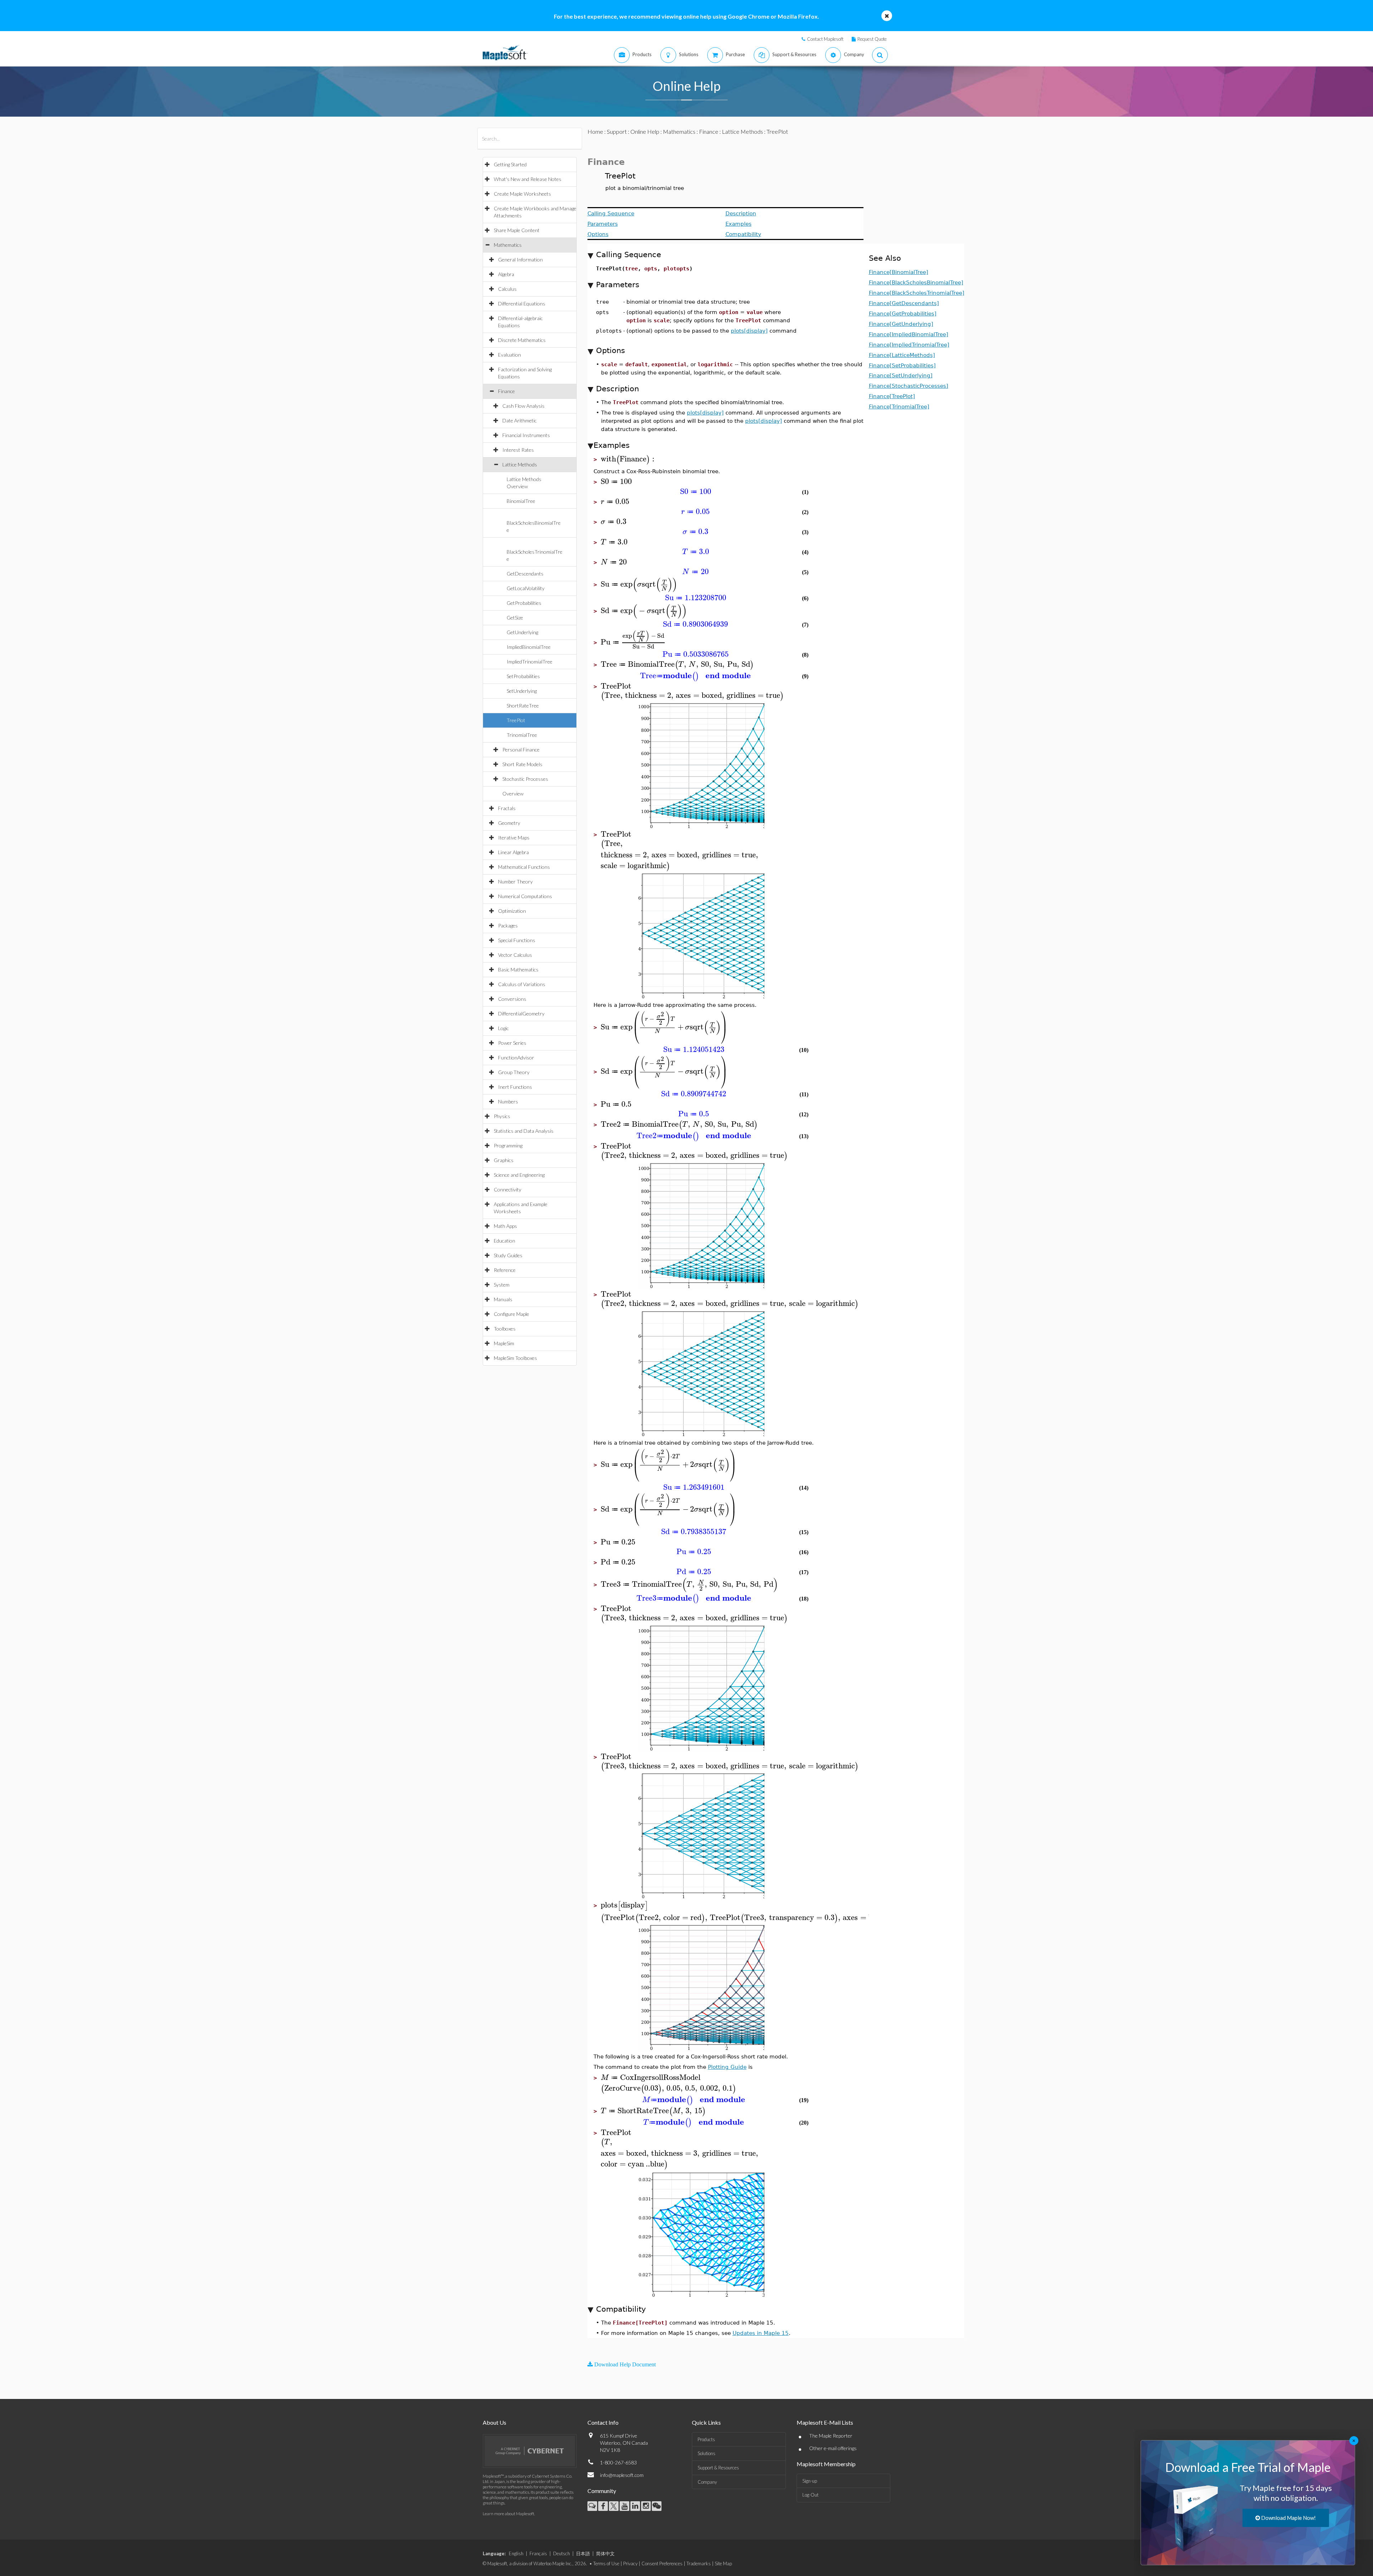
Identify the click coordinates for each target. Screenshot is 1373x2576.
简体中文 (605, 2553)
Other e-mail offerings (833, 2448)
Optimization (512, 911)
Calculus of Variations (522, 984)
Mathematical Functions (524, 867)
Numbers (508, 1101)
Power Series (512, 1043)
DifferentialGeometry (521, 1013)
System (502, 1285)
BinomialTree (521, 501)
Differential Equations (522, 303)
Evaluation (510, 355)
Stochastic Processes (525, 779)
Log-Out (810, 2495)
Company (707, 2482)
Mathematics (508, 245)
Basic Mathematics (518, 969)
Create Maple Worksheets (522, 194)
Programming (508, 1145)
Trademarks (699, 2563)
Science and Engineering (519, 1175)
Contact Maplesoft (825, 39)
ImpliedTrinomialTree (530, 662)
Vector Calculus (515, 955)
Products (706, 2439)
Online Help (645, 131)
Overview (513, 794)
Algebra (506, 274)
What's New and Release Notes (528, 179)
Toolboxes (505, 1329)
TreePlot (516, 720)
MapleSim (504, 1343)
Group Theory (514, 1072)
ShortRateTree (523, 706)
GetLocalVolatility (526, 588)
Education (505, 1241)
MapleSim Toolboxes (515, 1358)
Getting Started (510, 164)
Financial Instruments (526, 435)
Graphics (504, 1160)
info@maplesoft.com (622, 2475)
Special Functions (517, 940)
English (516, 2553)
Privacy (630, 2563)
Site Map (723, 2563)
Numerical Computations (525, 896)
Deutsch (562, 2553)
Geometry (509, 823)
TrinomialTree (522, 735)
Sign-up (810, 2481)
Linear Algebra (513, 852)
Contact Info (603, 2422)
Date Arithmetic (520, 420)
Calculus (507, 289)
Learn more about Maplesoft (508, 2514)
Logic (503, 1028)
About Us (494, 2422)
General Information (520, 259)
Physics (502, 1116)
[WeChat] (657, 2506)
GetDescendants (525, 574)
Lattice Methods (520, 464)
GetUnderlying (522, 632)
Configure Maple (511, 1314)
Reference (505, 1270)
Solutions (707, 2453)
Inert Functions (515, 1087)
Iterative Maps (514, 838)
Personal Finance (521, 750)
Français (538, 2553)
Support (617, 131)
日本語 (583, 2553)
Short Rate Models (522, 764)
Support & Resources (718, 2468)
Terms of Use (606, 2563)
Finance (506, 391)
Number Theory (515, 881)
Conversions (512, 999)
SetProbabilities (523, 676)
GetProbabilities (524, 603)
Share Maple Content (517, 230)
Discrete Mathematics (522, 340)
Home (595, 131)
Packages (508, 925)
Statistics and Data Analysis (524, 1131)
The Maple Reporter (831, 2436)
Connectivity (508, 1189)
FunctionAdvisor (516, 1057)
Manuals (503, 1299)
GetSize (515, 618)
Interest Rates (518, 450)
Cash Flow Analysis (523, 406)
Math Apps (505, 1226)
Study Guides (508, 1255)
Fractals (507, 808)
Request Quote (872, 39)
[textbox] (629, 459)
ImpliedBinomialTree (529, 647)
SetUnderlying (522, 691)
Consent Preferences (662, 2563)
